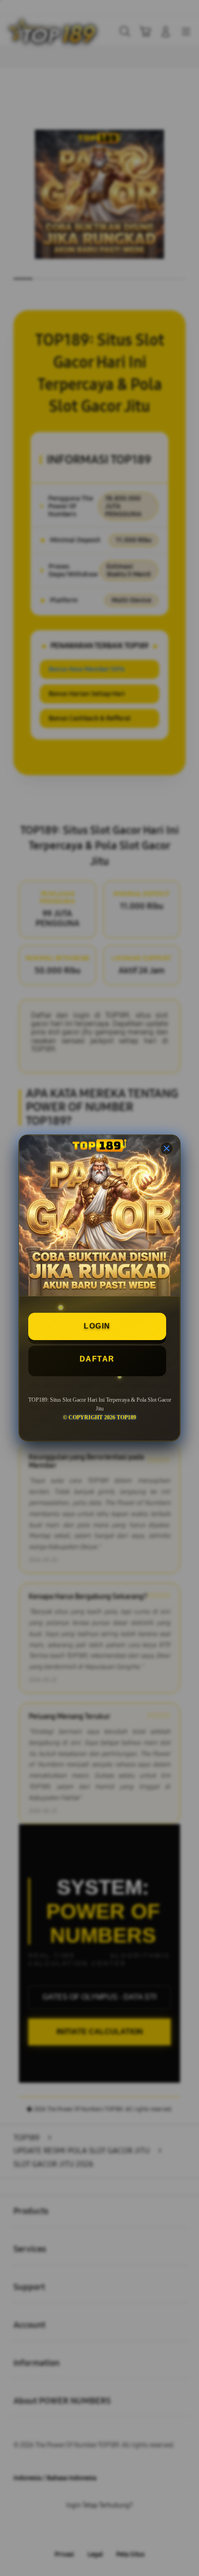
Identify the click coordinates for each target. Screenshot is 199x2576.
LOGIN (97, 1326)
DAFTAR (97, 1359)
